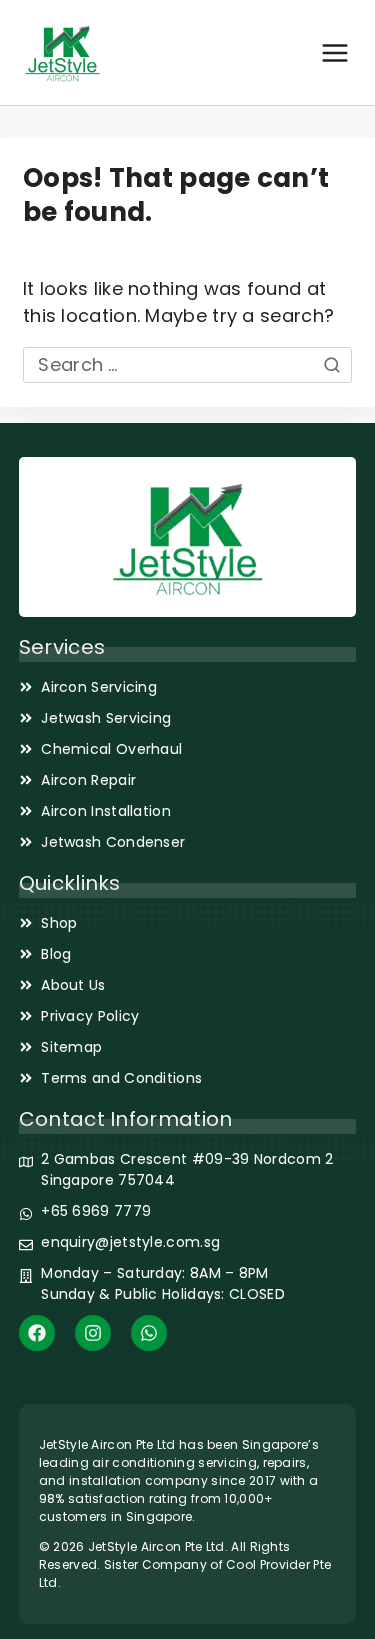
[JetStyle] (62, 52)
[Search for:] (187, 364)
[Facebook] (37, 1333)
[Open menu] (335, 53)
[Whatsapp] (149, 1333)
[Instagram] (93, 1333)
